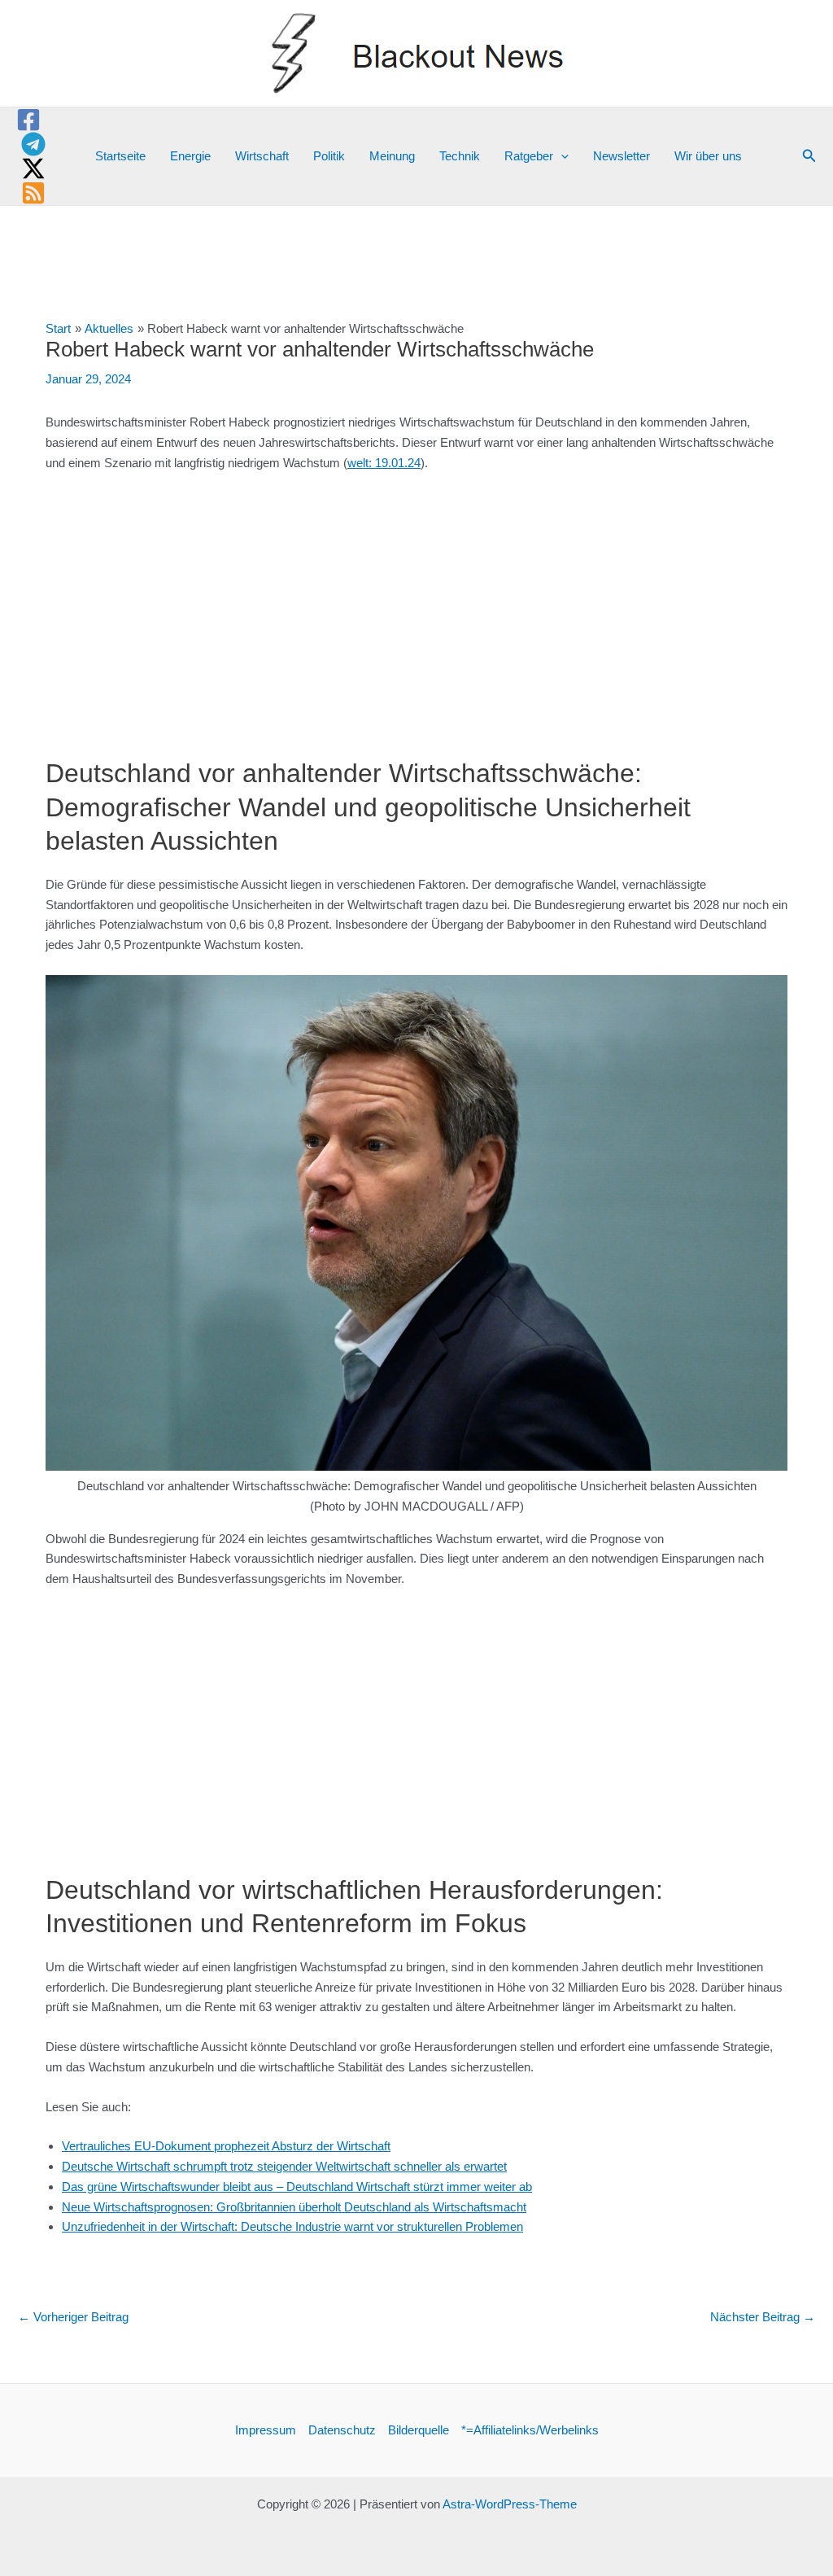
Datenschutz (342, 2430)
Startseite (120, 156)
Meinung (392, 156)
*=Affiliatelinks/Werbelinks (530, 2430)
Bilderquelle (419, 2430)
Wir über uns (708, 156)
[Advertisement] (416, 606)
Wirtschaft (262, 156)
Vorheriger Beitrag (73, 2317)
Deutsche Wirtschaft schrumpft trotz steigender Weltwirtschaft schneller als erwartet (284, 2166)
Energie (190, 156)
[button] (561, 156)
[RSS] (33, 193)
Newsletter (621, 156)
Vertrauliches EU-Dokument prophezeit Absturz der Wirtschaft (226, 2146)
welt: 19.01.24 (384, 463)
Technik (460, 156)
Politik (329, 156)
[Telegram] (33, 144)
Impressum (266, 2430)
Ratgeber (529, 156)
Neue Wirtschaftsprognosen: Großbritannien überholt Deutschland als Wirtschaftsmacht (294, 2207)
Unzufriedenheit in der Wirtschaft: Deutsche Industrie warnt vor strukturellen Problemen (292, 2226)
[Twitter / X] (33, 168)
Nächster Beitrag (763, 2317)
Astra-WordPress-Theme (510, 2504)
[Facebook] (28, 120)
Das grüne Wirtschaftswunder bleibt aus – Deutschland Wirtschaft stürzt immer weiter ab (297, 2187)
